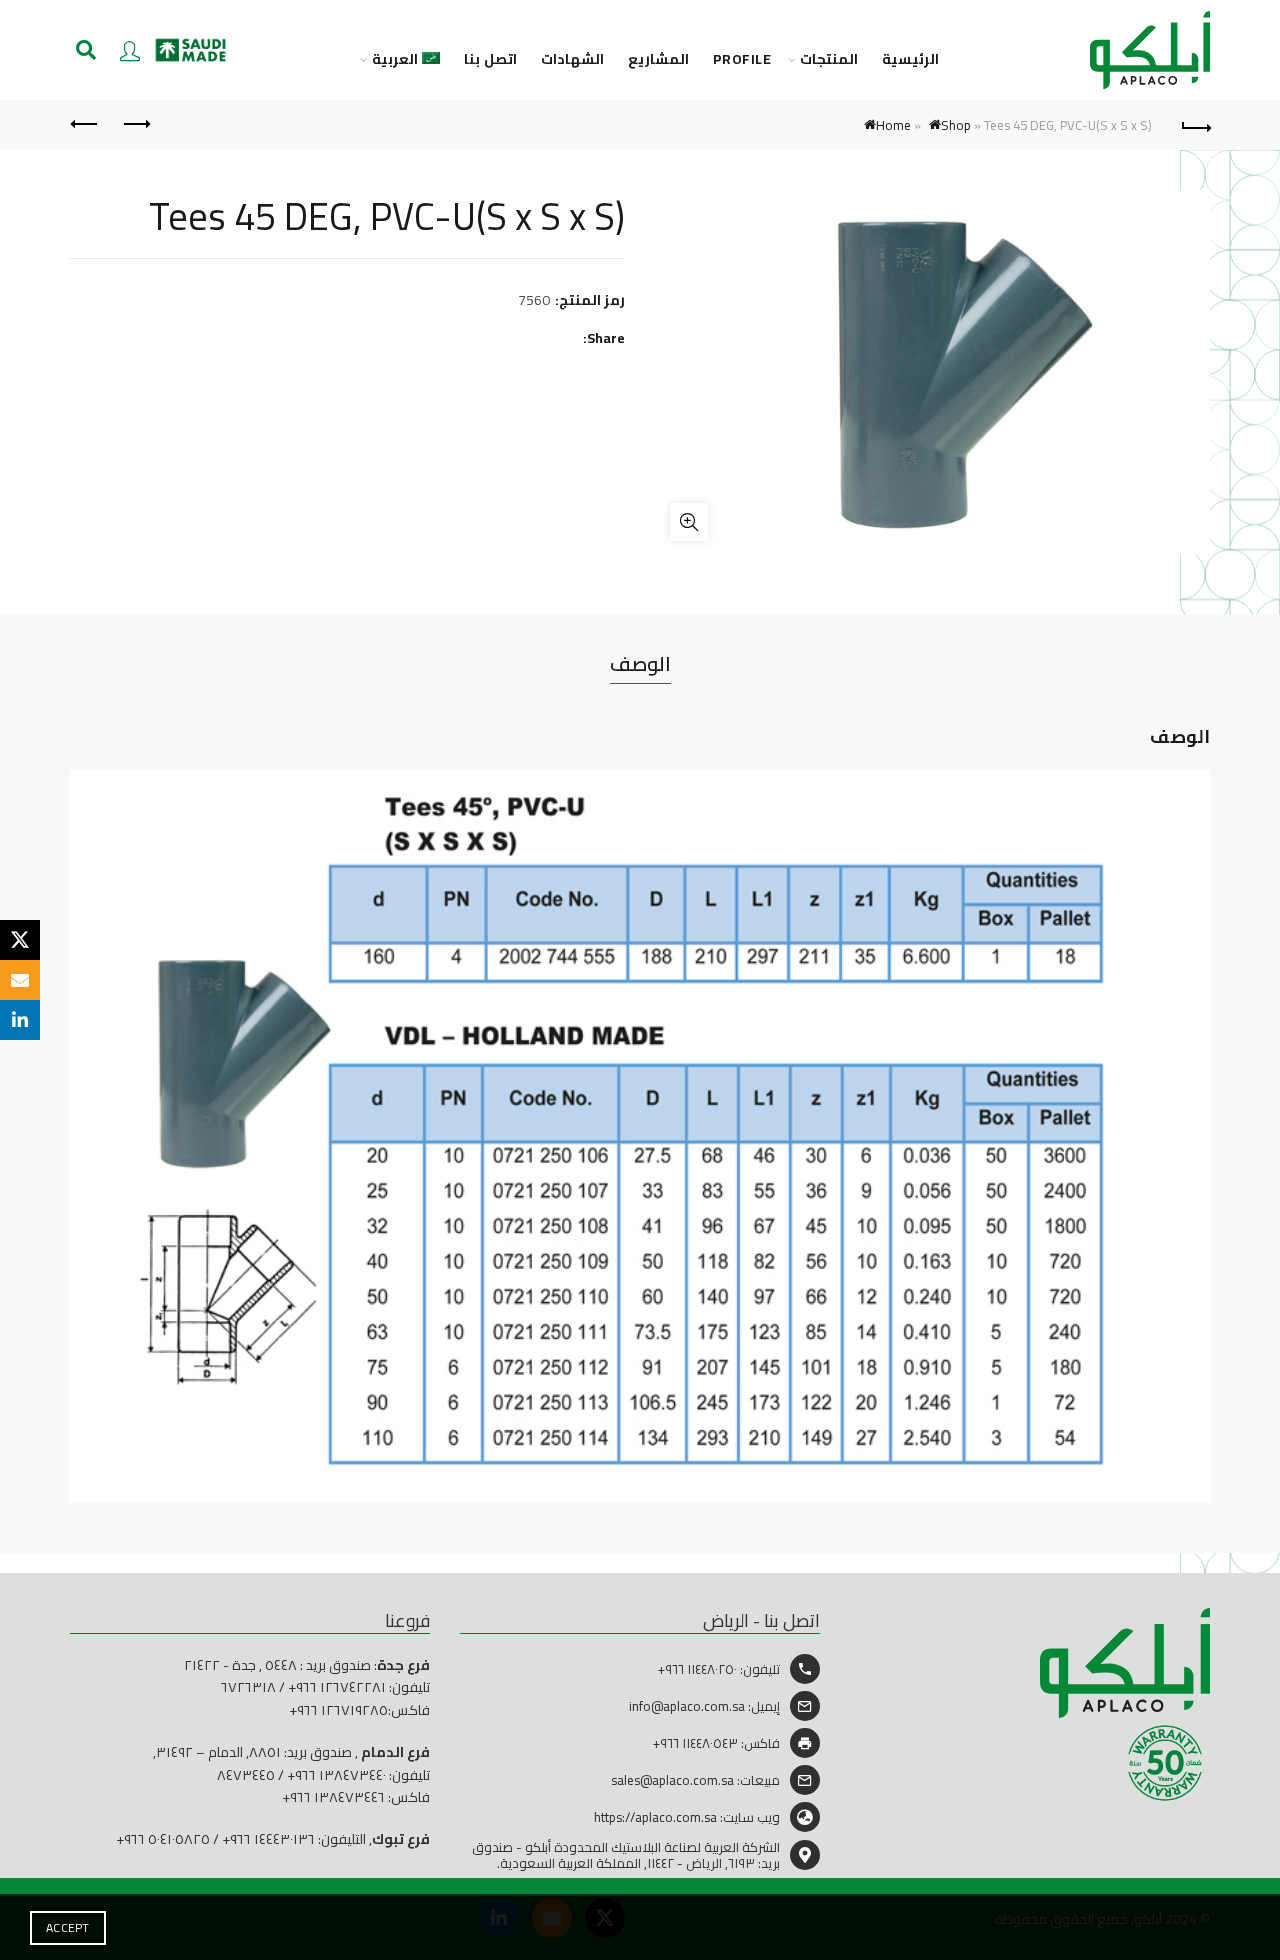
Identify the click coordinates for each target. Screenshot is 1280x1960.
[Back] (1195, 125)
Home (893, 125)
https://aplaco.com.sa (655, 1817)
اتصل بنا (490, 59)
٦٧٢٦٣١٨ (248, 1687)
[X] (20, 940)
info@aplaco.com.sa (687, 1706)
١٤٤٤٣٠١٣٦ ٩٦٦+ (268, 1839)
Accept (68, 1927)
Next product (85, 125)
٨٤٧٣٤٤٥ (246, 1775)
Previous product (135, 125)
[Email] (20, 980)
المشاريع (658, 59)
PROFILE (742, 59)
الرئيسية (910, 59)
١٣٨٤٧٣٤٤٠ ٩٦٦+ (336, 1775)
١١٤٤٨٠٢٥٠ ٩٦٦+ (697, 1669)
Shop (956, 125)
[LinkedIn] (20, 1020)
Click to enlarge (689, 522)
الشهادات (572, 59)
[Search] (86, 50)
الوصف (640, 663)
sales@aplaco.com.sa (672, 1780)
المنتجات (829, 59)
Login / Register (130, 50)
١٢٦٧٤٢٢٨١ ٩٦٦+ (337, 1687)
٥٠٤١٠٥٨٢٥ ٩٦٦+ (163, 1839)
